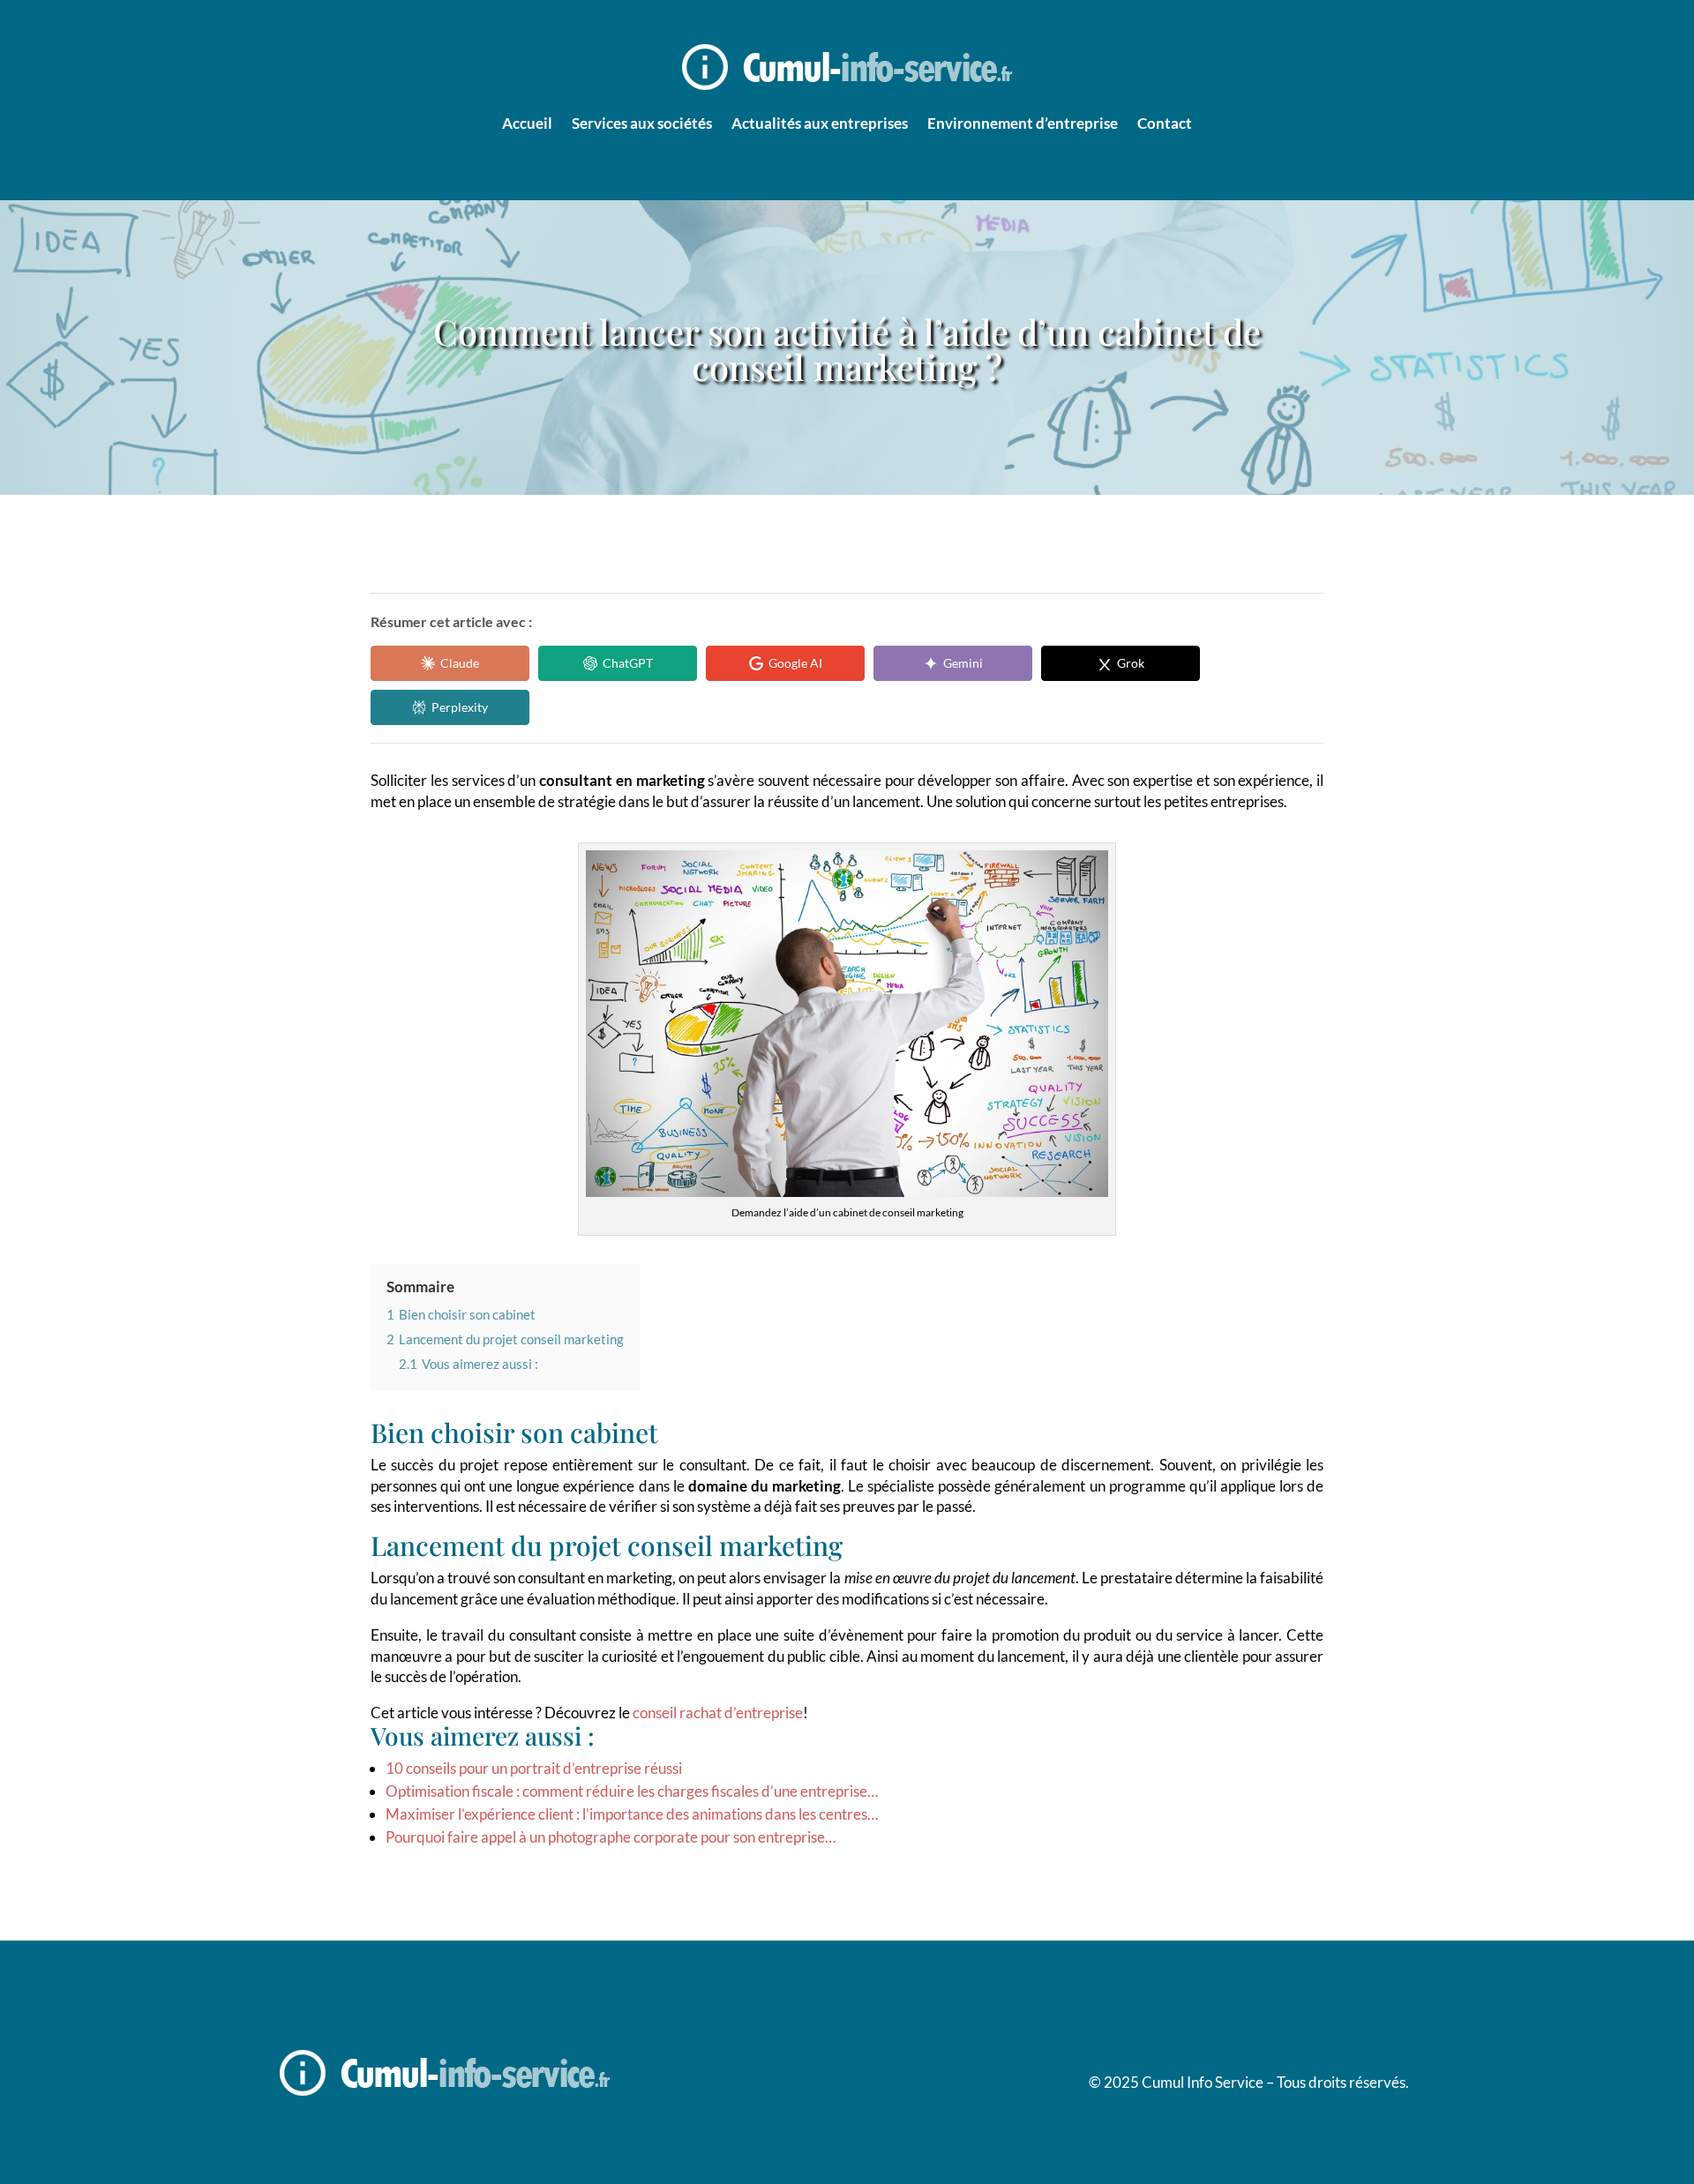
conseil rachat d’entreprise (718, 1713)
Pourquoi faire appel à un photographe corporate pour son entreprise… (611, 1837)
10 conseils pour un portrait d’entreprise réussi (534, 1768)
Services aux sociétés (642, 123)
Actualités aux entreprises (820, 123)
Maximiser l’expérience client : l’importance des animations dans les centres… (632, 1814)
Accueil (527, 123)
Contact (1165, 123)
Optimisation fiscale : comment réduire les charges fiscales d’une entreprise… (632, 1791)
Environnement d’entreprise (1023, 123)
